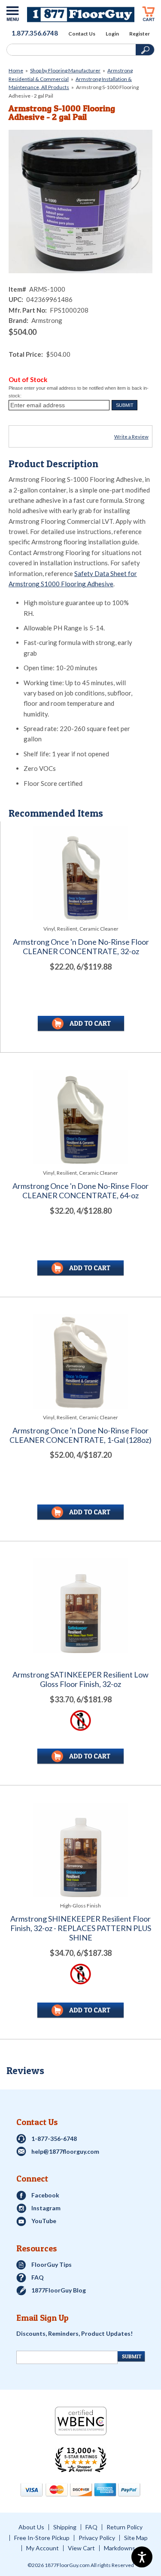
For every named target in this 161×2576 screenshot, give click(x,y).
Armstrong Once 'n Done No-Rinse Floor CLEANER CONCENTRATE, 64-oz (80, 1191)
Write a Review (131, 437)
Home (16, 70)
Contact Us (82, 34)
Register (140, 34)
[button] (125, 405)
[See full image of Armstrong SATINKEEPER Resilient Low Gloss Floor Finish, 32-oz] (80, 1606)
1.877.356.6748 (35, 33)
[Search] (70, 50)
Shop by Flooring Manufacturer (65, 70)
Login (112, 34)
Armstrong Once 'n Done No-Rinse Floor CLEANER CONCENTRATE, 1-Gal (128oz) (80, 1435)
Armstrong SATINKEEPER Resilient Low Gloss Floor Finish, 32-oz (80, 1679)
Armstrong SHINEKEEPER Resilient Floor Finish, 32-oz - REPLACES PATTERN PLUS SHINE (81, 1928)
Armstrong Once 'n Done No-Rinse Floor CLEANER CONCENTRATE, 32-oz (81, 947)
